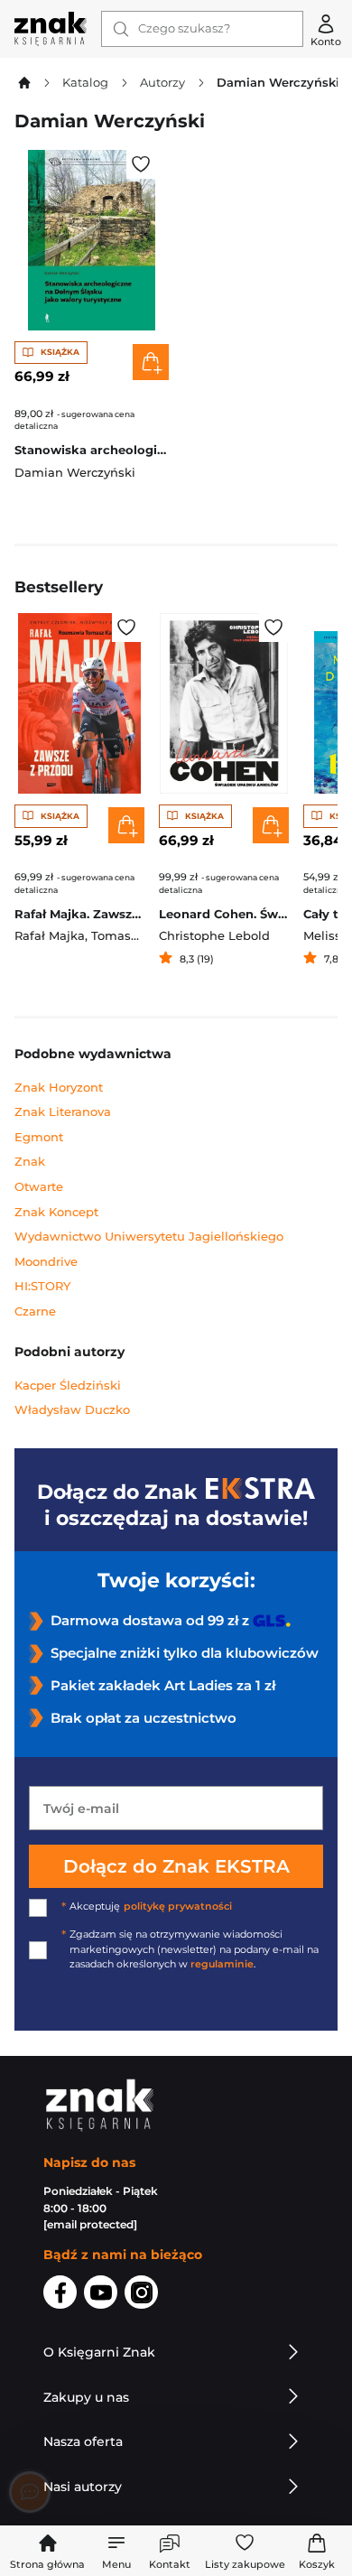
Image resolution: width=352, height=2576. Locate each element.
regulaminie (222, 1964)
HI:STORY (42, 1286)
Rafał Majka (50, 936)
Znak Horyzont (59, 1088)
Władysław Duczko (72, 1410)
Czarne (35, 1311)
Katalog (85, 83)
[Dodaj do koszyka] (151, 362)
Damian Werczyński (75, 473)
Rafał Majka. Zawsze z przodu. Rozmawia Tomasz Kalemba (79, 914)
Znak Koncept (56, 1212)
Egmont (39, 1137)
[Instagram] (141, 2295)
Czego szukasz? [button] (184, 28)
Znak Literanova (63, 1112)
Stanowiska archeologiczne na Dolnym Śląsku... (92, 450)
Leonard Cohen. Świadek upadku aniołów (224, 914)
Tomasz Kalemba (143, 936)
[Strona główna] (51, 29)
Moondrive (46, 1262)
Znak (30, 1162)
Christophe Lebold (214, 936)
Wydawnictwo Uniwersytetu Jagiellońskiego (149, 1237)
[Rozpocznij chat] (30, 2492)
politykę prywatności (178, 1906)
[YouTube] (101, 2295)
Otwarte (39, 1187)
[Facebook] (60, 2295)
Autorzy (162, 83)
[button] (116, 2551)
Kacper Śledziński (68, 1386)
